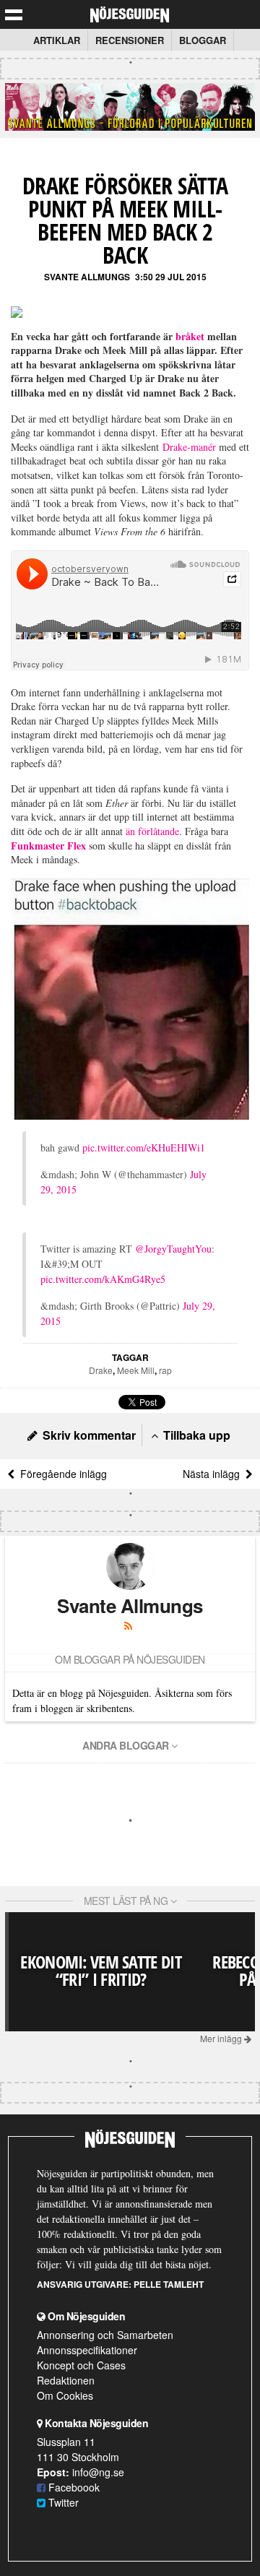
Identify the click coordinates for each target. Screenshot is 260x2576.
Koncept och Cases (81, 2365)
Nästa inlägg (214, 1474)
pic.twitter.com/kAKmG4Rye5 (103, 1279)
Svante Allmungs (87, 277)
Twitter (62, 2502)
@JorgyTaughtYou (173, 1249)
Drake (101, 1370)
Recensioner (130, 40)
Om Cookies (65, 2395)
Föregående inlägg (61, 1474)
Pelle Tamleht (169, 2284)
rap (165, 1370)
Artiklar (57, 40)
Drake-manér (189, 447)
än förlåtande (152, 831)
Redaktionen (66, 2380)
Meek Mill (136, 1370)
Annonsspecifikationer (87, 2350)
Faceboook (73, 2487)
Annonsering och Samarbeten (105, 2335)
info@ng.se (98, 2472)
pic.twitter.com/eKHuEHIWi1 (144, 1147)
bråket (190, 336)
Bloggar (203, 40)
